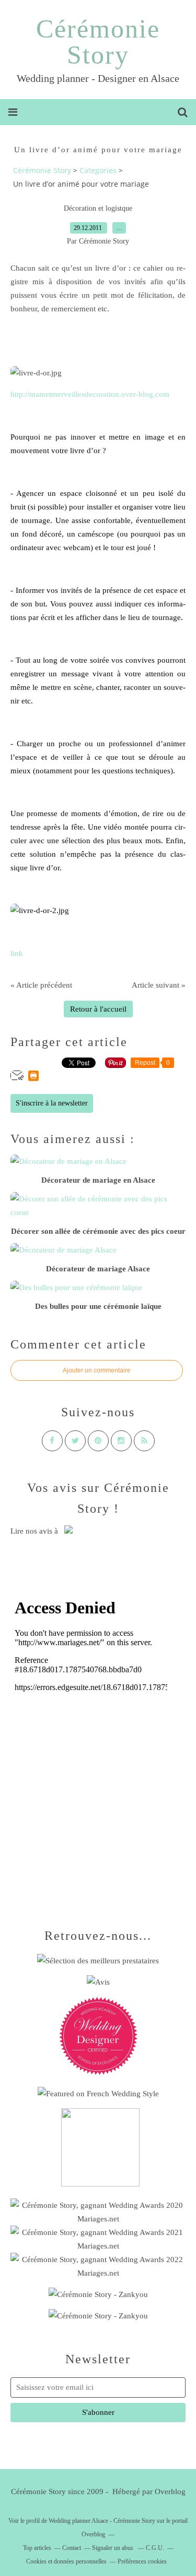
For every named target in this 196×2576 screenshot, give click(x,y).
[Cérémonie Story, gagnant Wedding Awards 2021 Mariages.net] (98, 2246)
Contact (72, 2548)
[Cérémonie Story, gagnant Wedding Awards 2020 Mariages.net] (98, 2219)
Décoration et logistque (98, 208)
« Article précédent (41, 985)
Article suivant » (159, 985)
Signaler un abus (113, 2548)
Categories (98, 170)
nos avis (39, 1531)
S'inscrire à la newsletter (52, 1103)
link (17, 953)
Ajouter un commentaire (97, 1370)
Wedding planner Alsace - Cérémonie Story (102, 2521)
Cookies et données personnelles (66, 2561)
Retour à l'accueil (98, 1009)
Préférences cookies (142, 2561)
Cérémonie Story (98, 42)
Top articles (37, 2548)
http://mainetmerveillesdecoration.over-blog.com (90, 394)
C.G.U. (155, 2548)
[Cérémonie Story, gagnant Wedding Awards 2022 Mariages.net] (98, 2273)
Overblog (170, 2492)
